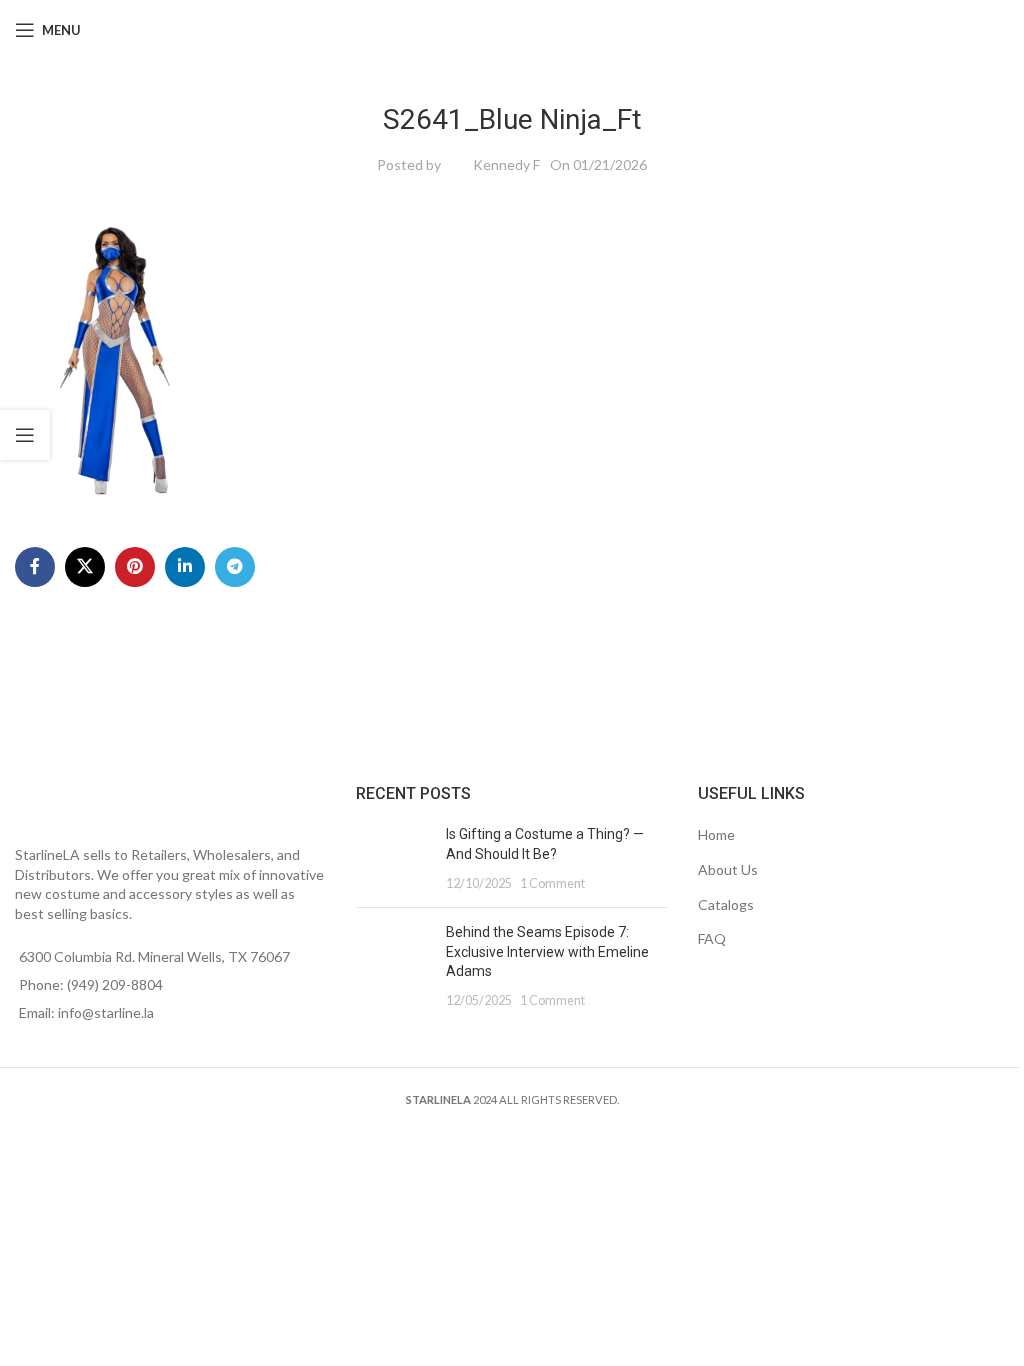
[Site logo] (512, 28)
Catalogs (726, 904)
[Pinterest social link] (135, 567)
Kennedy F (506, 164)
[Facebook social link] (35, 567)
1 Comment (552, 883)
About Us (728, 869)
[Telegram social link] (235, 567)
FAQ (712, 938)
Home (716, 834)
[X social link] (85, 567)
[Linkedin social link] (185, 567)
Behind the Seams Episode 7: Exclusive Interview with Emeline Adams (547, 951)
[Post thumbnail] (393, 858)
